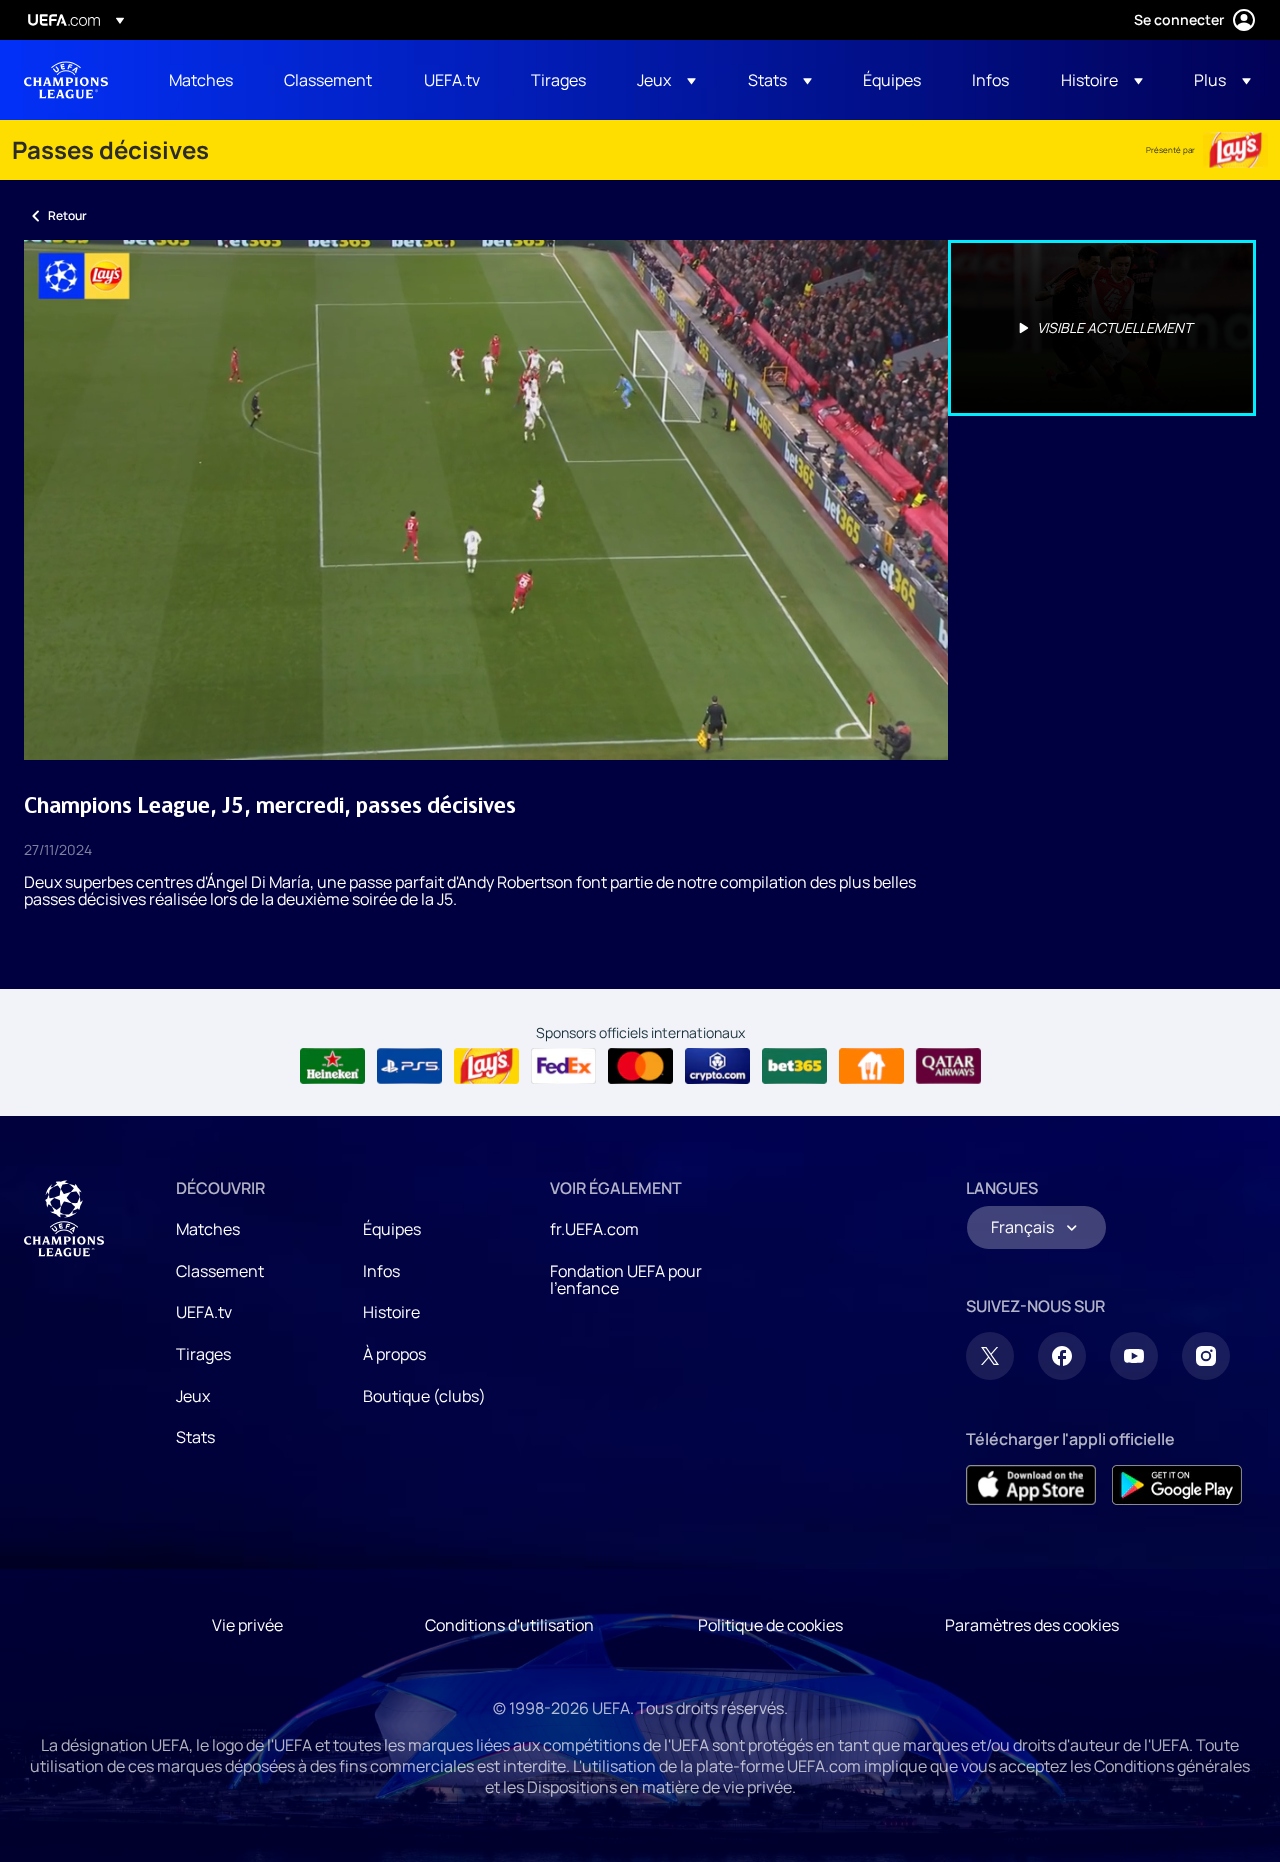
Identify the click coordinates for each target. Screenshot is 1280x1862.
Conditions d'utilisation (509, 1625)
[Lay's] (1235, 150)
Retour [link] (67, 215)
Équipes (392, 1229)
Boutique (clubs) (424, 1396)
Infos (381, 1271)
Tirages (203, 1354)
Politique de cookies (770, 1625)
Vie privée (247, 1625)
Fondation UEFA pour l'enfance (626, 1280)
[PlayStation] (409, 1066)
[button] (666, 80)
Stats (195, 1437)
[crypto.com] (717, 1066)
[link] (201, 80)
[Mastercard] (640, 1066)
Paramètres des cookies (1032, 1625)
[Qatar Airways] (948, 1066)
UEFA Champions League (66, 80)
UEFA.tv (204, 1312)
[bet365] (794, 1066)
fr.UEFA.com (594, 1229)
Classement (220, 1271)
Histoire (391, 1312)
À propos (394, 1354)
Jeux (193, 1396)
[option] (1102, 328)
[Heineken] (332, 1066)
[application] (486, 500)
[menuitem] (201, 80)
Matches (208, 1229)
